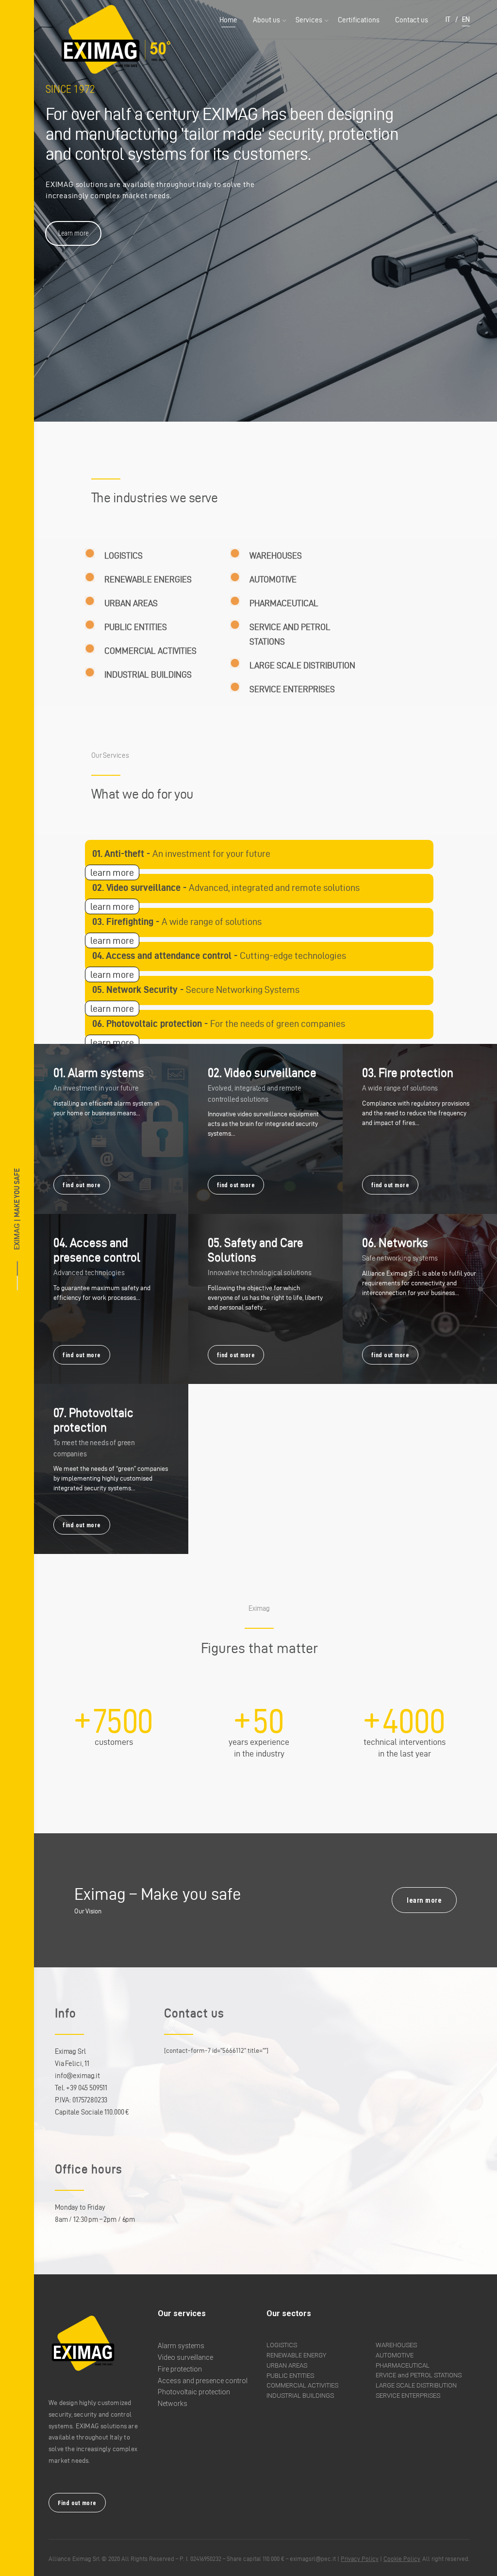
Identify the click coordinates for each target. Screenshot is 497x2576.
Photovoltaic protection (194, 2392)
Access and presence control (203, 2381)
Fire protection (180, 2369)
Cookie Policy (402, 2559)
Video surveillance (185, 2357)
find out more (82, 1185)
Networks (173, 2404)
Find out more (77, 2503)
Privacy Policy (360, 2559)
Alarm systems (181, 2346)
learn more (112, 872)
